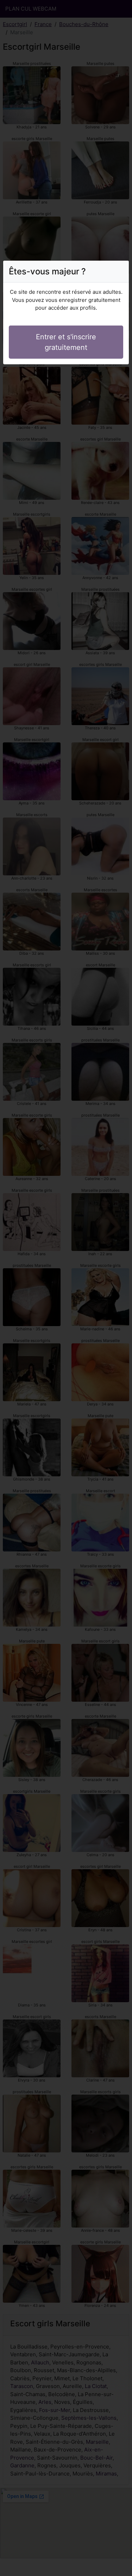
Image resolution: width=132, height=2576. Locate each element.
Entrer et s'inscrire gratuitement (66, 342)
